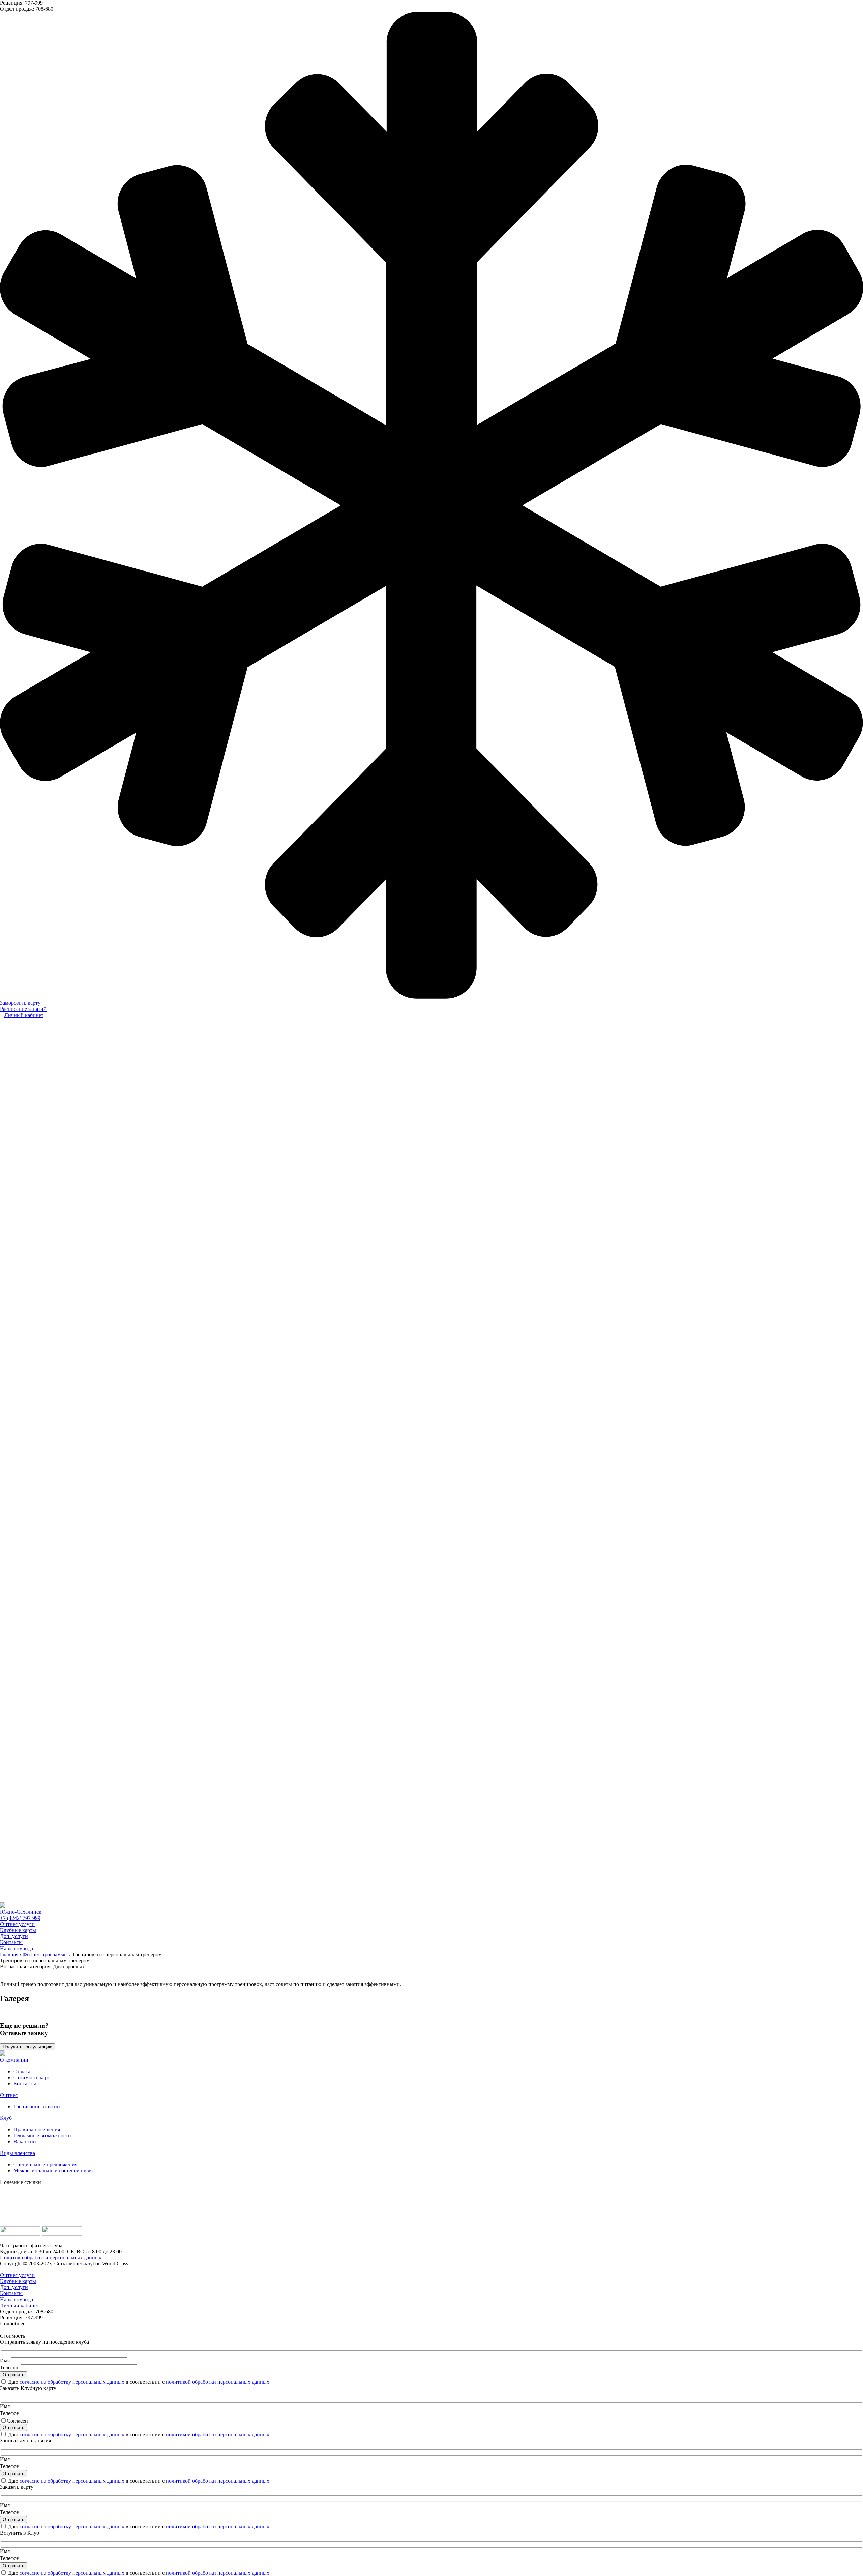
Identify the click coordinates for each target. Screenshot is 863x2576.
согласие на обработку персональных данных (72, 2382)
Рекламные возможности (42, 2135)
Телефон (10, 2367)
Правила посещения (37, 2129)
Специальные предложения (45, 2164)
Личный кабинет (24, 1015)
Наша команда (17, 1948)
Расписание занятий (23, 1009)
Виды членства (18, 2153)
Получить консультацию (27, 2047)
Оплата (22, 2071)
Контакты (11, 1942)
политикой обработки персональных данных (218, 2382)
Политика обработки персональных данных (51, 2258)
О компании (14, 2060)
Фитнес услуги (17, 1924)
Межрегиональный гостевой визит (54, 2171)
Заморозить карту (20, 1003)
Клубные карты (18, 1930)
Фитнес (9, 2095)
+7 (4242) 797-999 (20, 1918)
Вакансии (25, 2142)
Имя (5, 2360)
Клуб (6, 2118)
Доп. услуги (14, 1936)
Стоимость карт (32, 2077)
